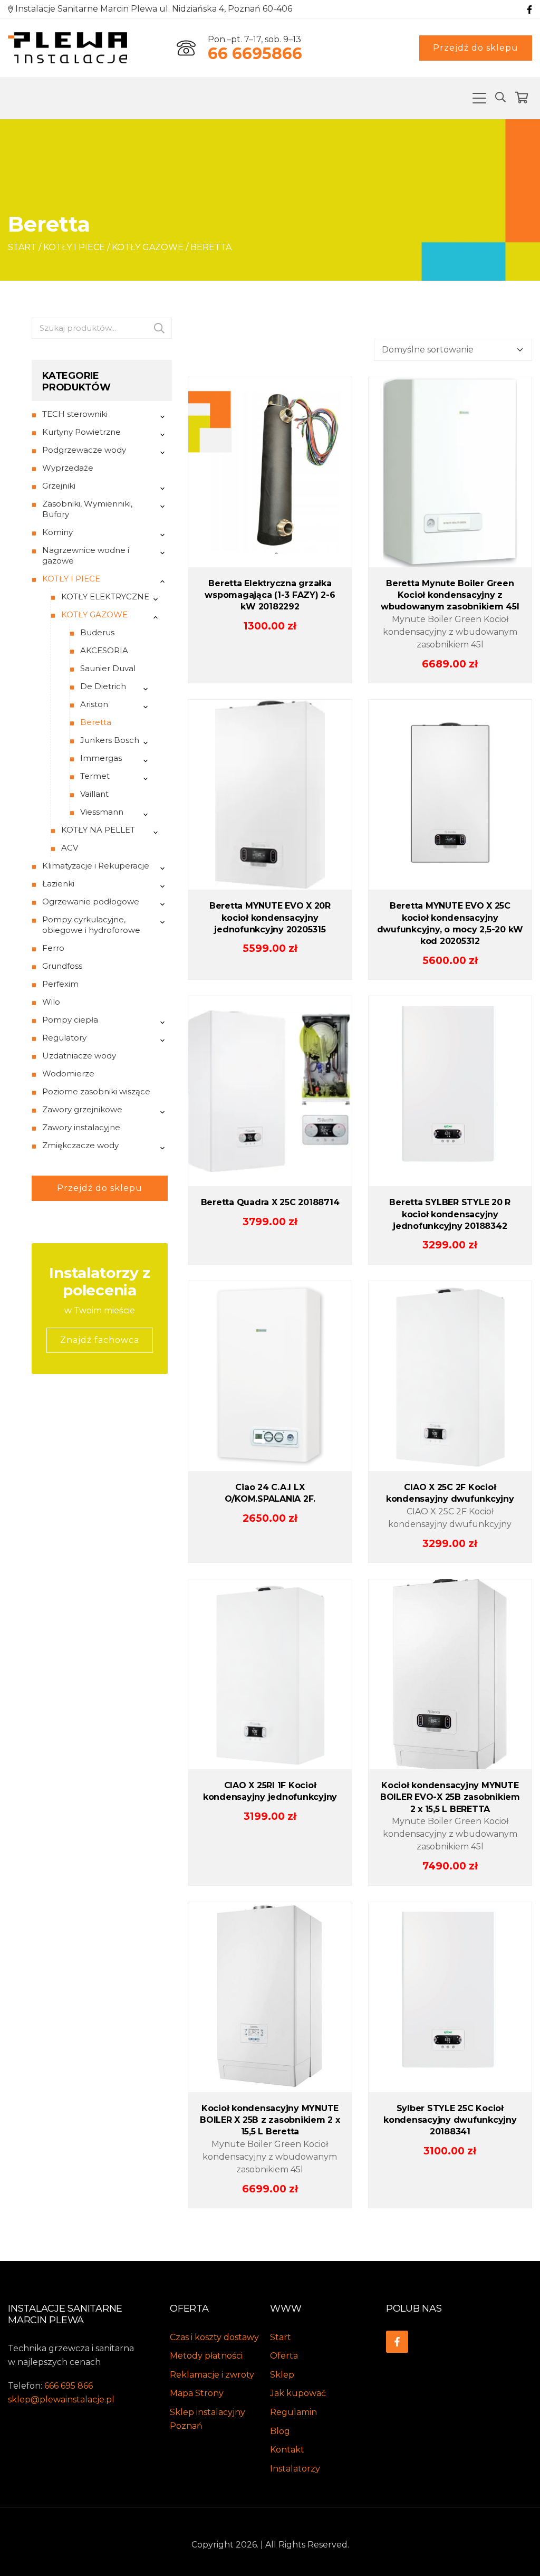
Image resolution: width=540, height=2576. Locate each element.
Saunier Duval (108, 668)
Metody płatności (206, 2356)
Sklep (282, 2375)
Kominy (57, 532)
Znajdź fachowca (100, 1340)
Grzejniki (59, 486)
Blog (280, 2431)
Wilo (51, 1002)
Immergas (101, 758)
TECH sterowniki (75, 414)
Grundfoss (62, 966)
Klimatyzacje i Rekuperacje (96, 866)
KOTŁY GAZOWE (148, 247)
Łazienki (58, 884)
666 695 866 (69, 2386)
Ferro (53, 948)
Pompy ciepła (70, 1020)
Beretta (96, 722)
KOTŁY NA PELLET (98, 830)
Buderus (97, 632)
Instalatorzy (295, 2469)
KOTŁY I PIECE (74, 247)
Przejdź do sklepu (476, 48)
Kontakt (287, 2450)
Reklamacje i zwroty (212, 2375)
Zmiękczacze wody (80, 1145)
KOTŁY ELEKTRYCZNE (105, 597)
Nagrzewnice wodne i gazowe (86, 555)
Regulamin (293, 2412)
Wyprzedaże (68, 468)
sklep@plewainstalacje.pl (61, 2400)
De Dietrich (103, 686)
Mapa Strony (197, 2393)
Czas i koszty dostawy (214, 2337)
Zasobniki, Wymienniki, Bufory (87, 509)
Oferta (284, 2356)
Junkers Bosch (110, 740)
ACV (70, 848)
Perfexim (60, 984)
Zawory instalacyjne (81, 1127)
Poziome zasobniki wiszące (96, 1091)
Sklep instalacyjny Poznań (208, 2419)
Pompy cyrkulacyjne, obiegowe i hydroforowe (91, 925)
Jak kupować (298, 2393)
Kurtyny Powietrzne (81, 432)
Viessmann (102, 812)
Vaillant (94, 794)
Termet (95, 776)
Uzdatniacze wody (79, 1056)
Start (22, 247)
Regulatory (64, 1038)
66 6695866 (255, 54)
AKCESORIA (104, 650)
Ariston (94, 704)
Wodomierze (68, 1074)
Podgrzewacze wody (84, 450)
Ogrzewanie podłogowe (91, 901)
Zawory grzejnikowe (82, 1109)
